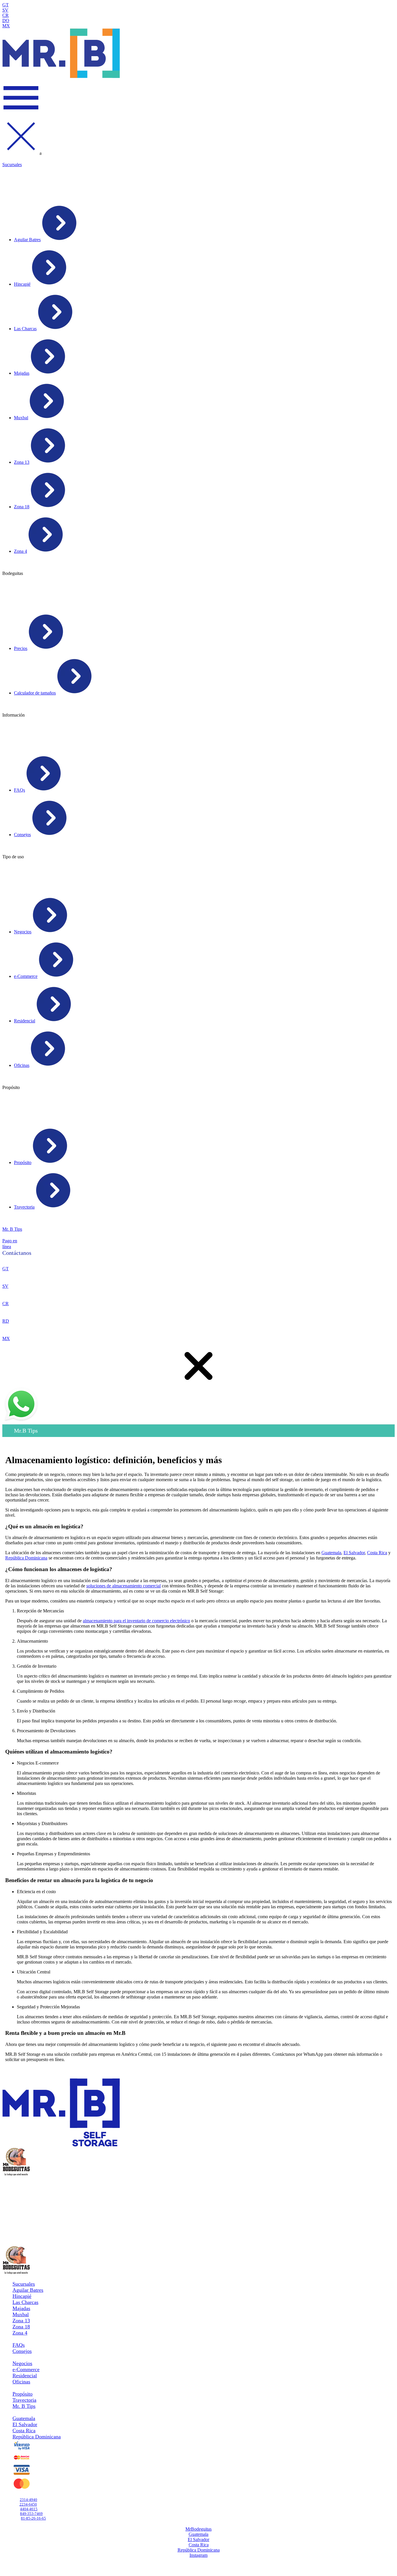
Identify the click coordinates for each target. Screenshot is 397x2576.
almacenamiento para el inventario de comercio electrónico (136, 1621)
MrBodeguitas (199, 2529)
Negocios (22, 2363)
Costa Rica (377, 1553)
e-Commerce (26, 2369)
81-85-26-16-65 (33, 2518)
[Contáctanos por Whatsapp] (21, 1421)
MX (6, 26)
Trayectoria (24, 2400)
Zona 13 (21, 2321)
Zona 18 (21, 2327)
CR (6, 15)
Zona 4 (20, 2333)
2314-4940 (11, 1258)
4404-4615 (29, 2509)
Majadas (21, 2308)
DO (6, 21)
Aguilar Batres (28, 2290)
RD (6, 1321)
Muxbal (21, 2314)
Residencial (25, 2376)
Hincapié (22, 2296)
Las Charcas (25, 2302)
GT (6, 5)
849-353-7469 (31, 2514)
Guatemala (331, 1553)
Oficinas (21, 2382)
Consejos (22, 2351)
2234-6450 (28, 2504)
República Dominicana (26, 1558)
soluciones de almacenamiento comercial (124, 1586)
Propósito (23, 2394)
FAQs (19, 2345)
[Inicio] (61, 76)
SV (5, 10)
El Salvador (354, 1553)
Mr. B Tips (12, 1229)
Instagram (199, 2555)
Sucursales (12, 165)
